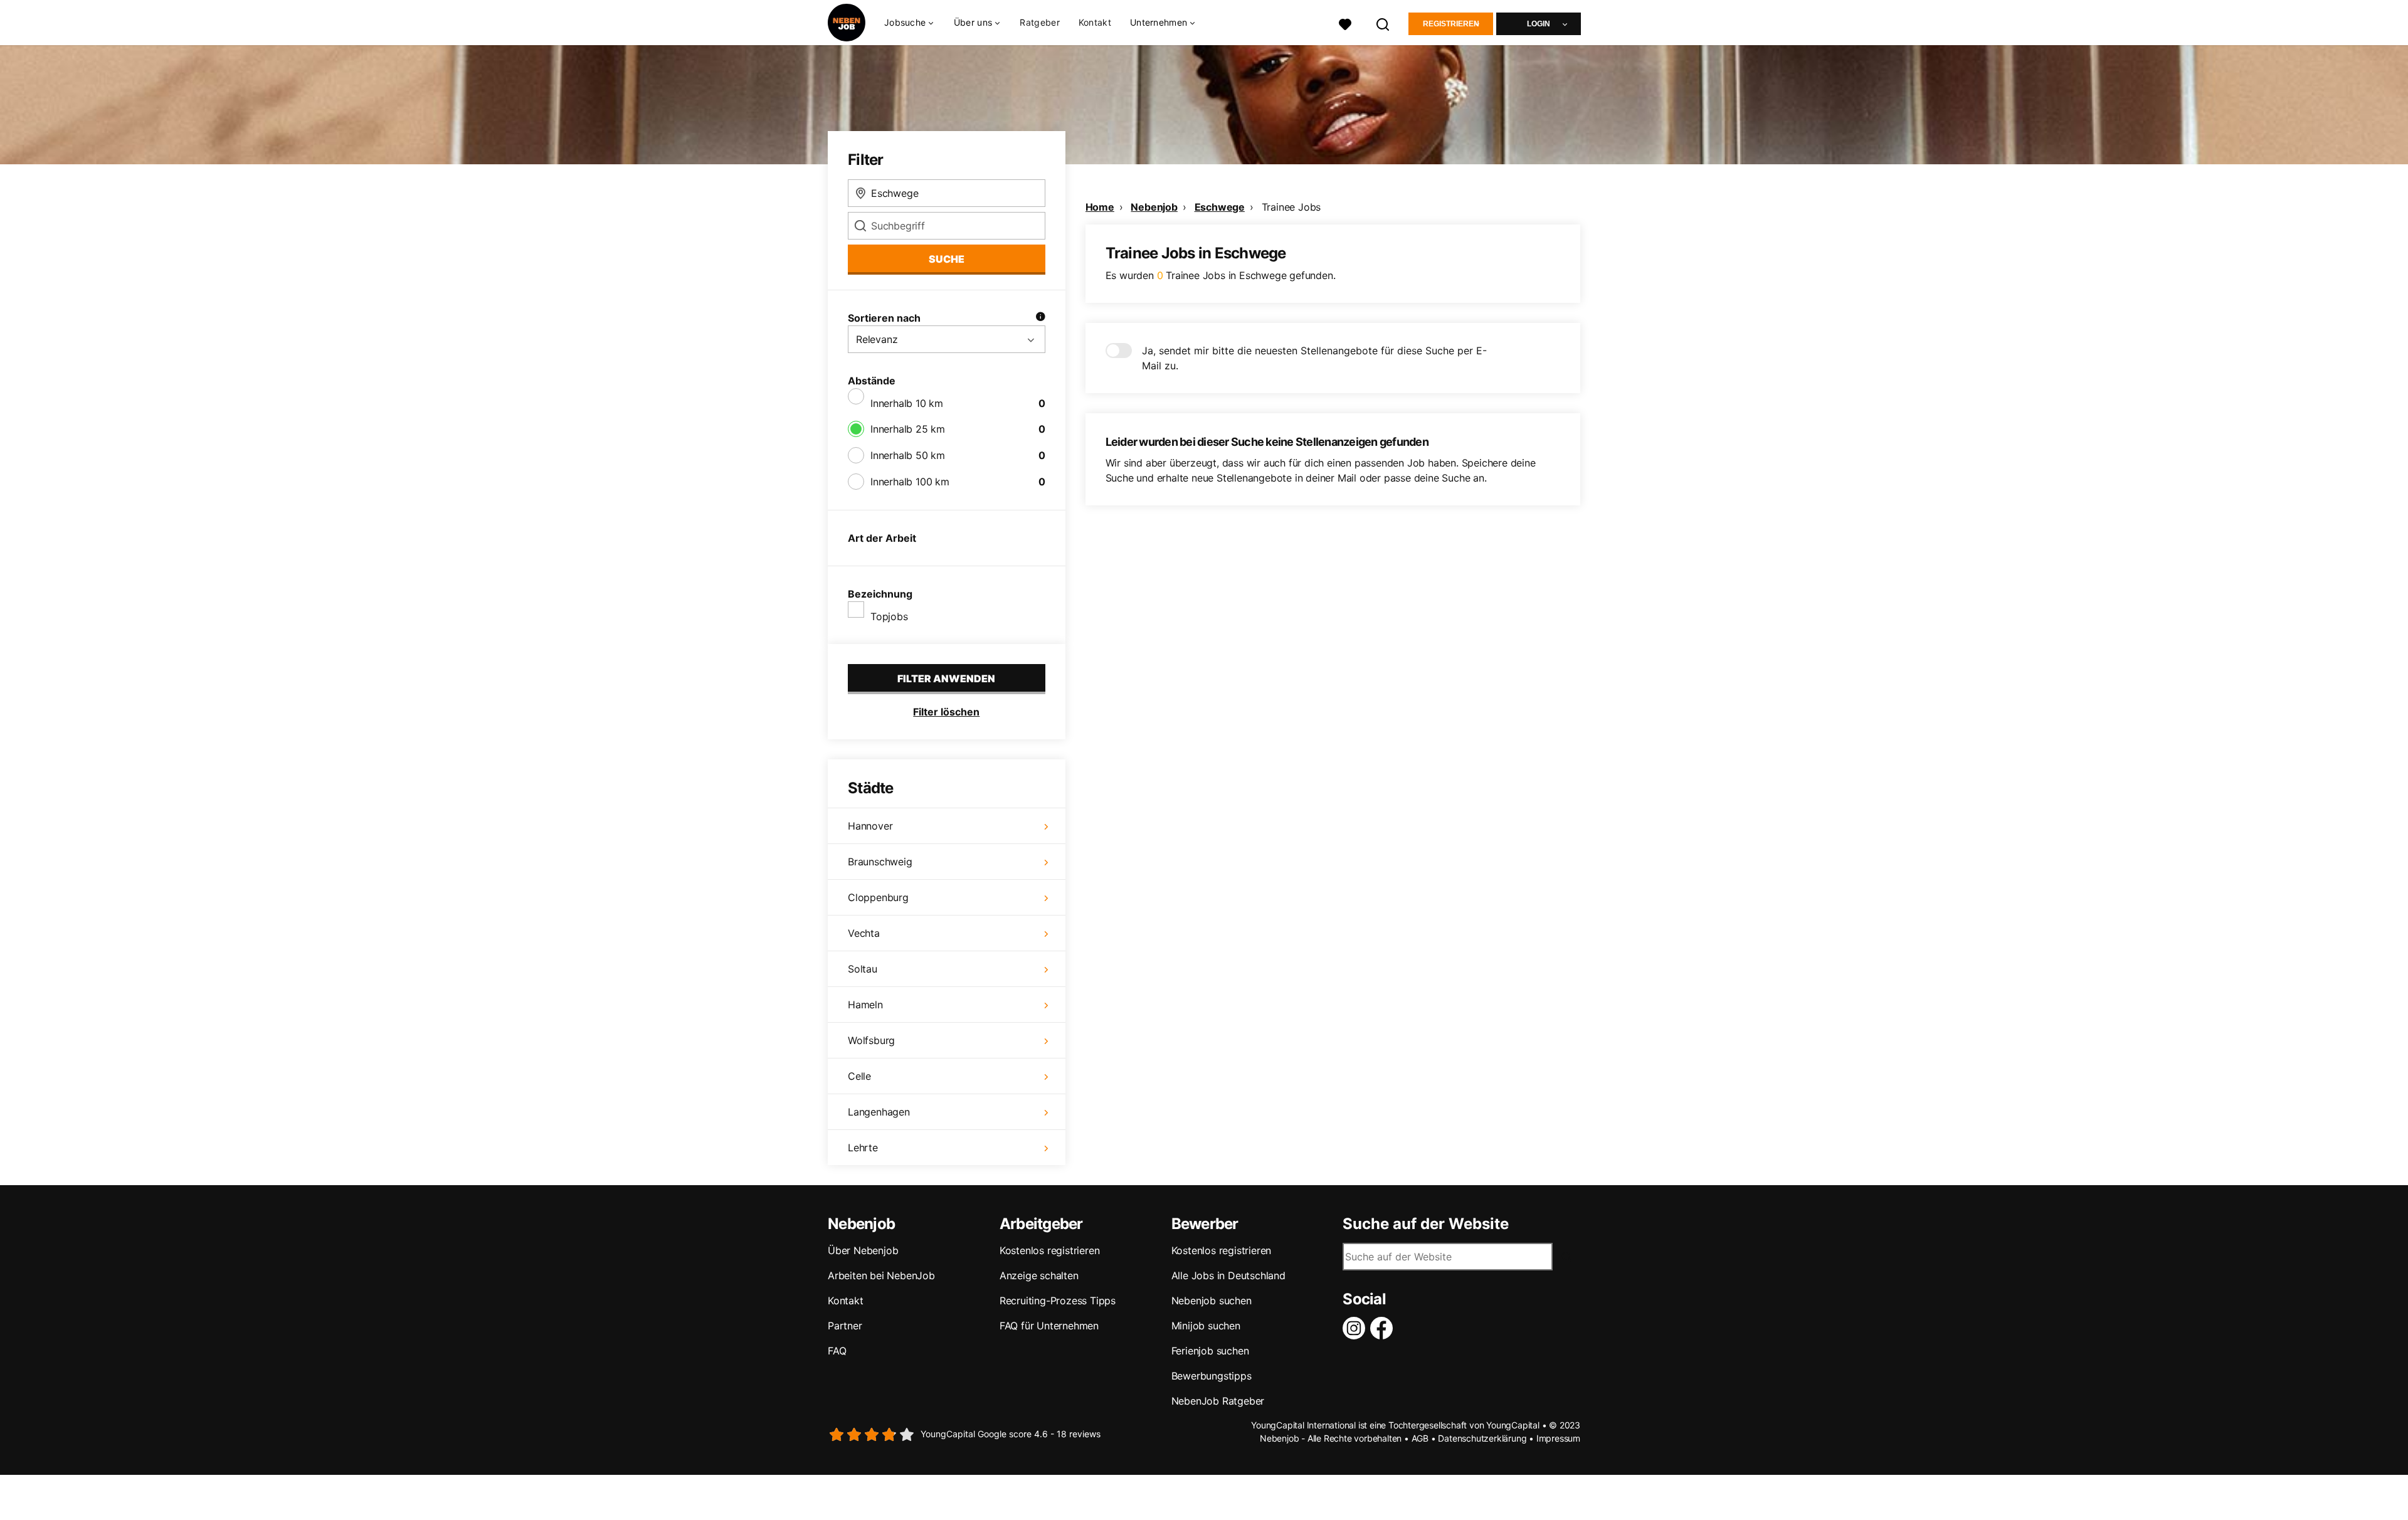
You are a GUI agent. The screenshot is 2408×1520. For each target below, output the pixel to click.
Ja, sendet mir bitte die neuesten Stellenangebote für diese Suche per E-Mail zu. (1314, 358)
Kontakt (1095, 22)
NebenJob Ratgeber (1218, 1401)
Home (1100, 207)
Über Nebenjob (863, 1250)
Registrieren (1451, 24)
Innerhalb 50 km (908, 455)
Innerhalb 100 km (910, 482)
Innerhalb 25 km (908, 429)
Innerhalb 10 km (907, 403)
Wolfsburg (871, 1040)
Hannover (870, 826)
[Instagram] (1356, 1328)
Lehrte (863, 1148)
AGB (1420, 1438)
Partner (845, 1326)
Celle (859, 1076)
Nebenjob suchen (1212, 1301)
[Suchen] (1383, 23)
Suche (947, 259)
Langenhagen (879, 1112)
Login (1539, 24)
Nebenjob (1154, 207)
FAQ (837, 1351)
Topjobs (889, 616)
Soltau (863, 969)
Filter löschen (946, 712)
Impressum (1558, 1438)
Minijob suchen (1206, 1326)
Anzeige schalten (1039, 1275)
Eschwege (1220, 207)
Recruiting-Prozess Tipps (1058, 1301)
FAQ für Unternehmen (1049, 1326)
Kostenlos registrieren (1050, 1250)
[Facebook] (1384, 1328)
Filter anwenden (946, 678)
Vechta (864, 933)
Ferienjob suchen (1210, 1351)
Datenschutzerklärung (1482, 1438)
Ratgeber (1039, 22)
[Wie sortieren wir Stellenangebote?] (1040, 318)
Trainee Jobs (1291, 207)
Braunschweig (880, 862)
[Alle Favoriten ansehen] (1345, 23)
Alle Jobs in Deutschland (1228, 1275)
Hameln (865, 1005)
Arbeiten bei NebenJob (881, 1275)
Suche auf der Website (1426, 1224)
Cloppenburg (878, 897)
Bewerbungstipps (1212, 1376)
